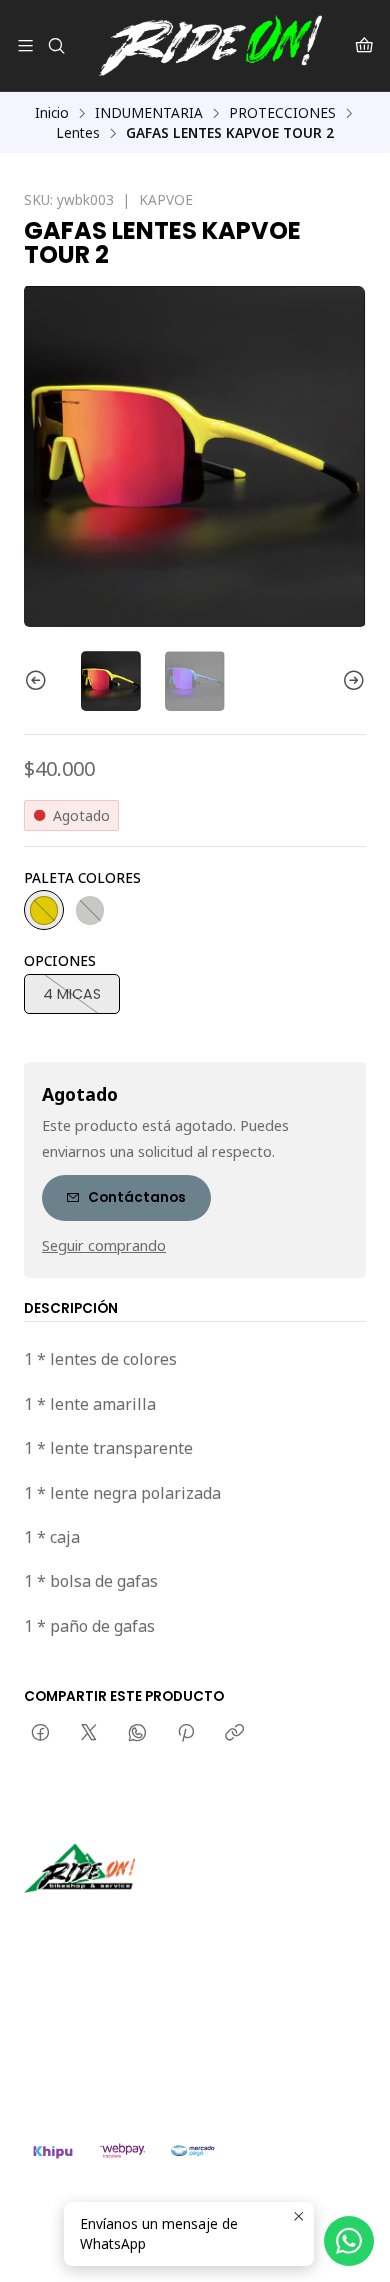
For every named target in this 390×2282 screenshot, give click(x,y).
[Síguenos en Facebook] (132, 1921)
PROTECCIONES (282, 113)
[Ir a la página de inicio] (210, 45)
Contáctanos (137, 1197)
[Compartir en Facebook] (40, 1734)
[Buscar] (55, 45)
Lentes (78, 133)
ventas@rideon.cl (101, 2026)
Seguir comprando (104, 1246)
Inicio (52, 113)
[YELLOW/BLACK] (44, 910)
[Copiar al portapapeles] (234, 1734)
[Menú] (25, 45)
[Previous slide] (39, 681)
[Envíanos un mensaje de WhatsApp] (349, 2241)
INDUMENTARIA (149, 113)
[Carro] (364, 45)
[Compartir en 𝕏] (89, 1734)
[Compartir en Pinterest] (186, 1734)
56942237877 (90, 2052)
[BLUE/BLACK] (90, 910)
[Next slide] (351, 681)
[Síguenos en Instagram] (103, 1921)
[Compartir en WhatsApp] (137, 1734)
